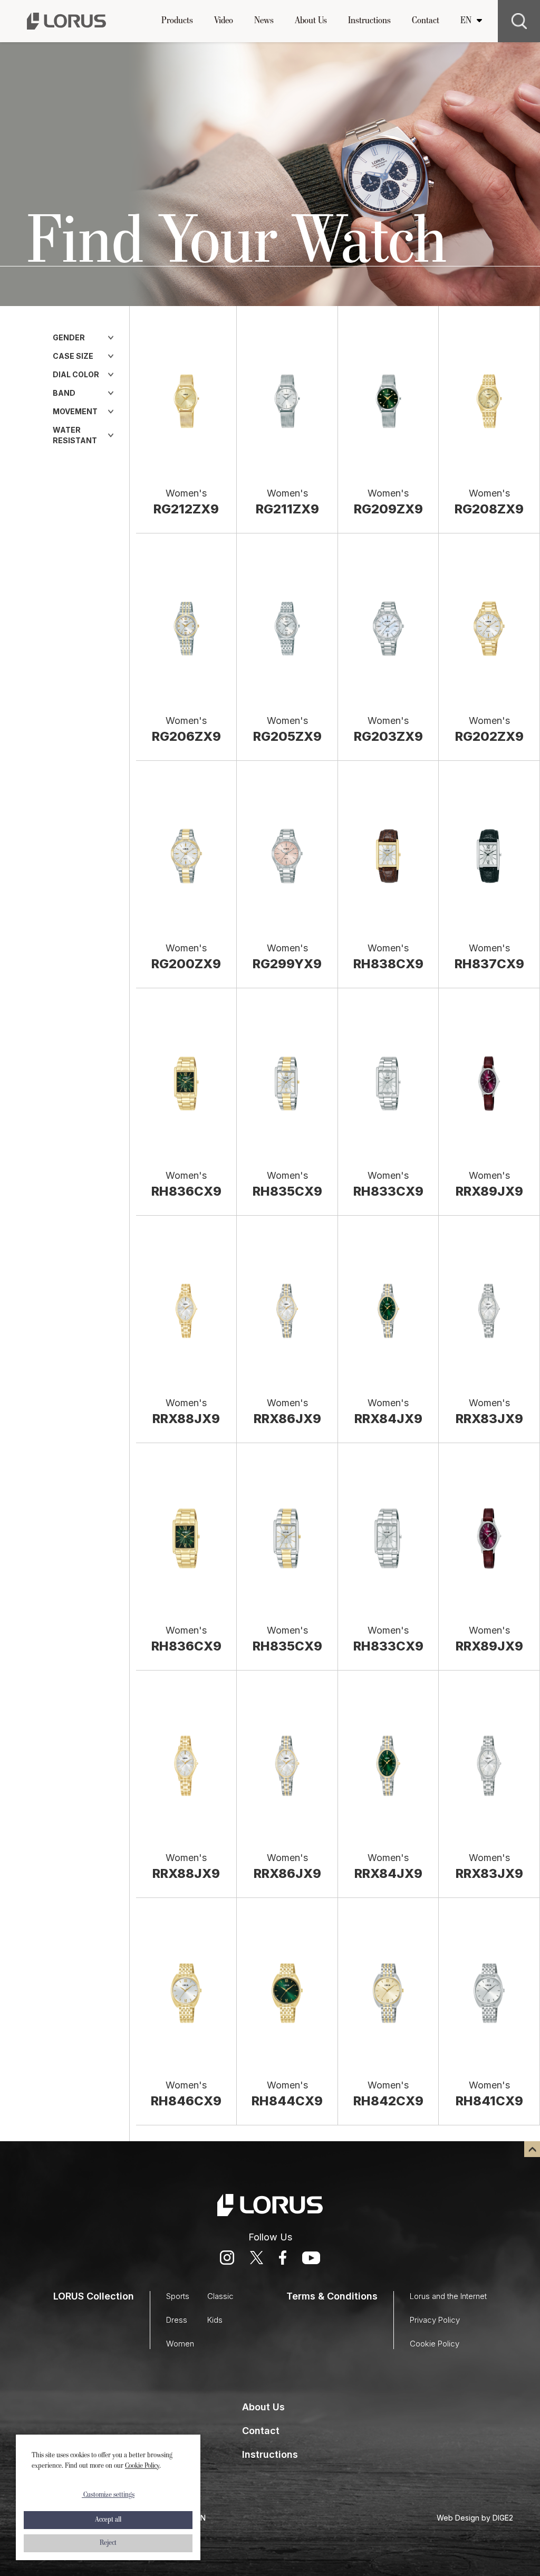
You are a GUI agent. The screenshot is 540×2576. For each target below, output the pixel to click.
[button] (177, 21)
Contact (426, 21)
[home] (66, 21)
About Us (311, 21)
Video (224, 21)
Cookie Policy (142, 2466)
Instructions (369, 21)
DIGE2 (503, 2518)
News (264, 21)
